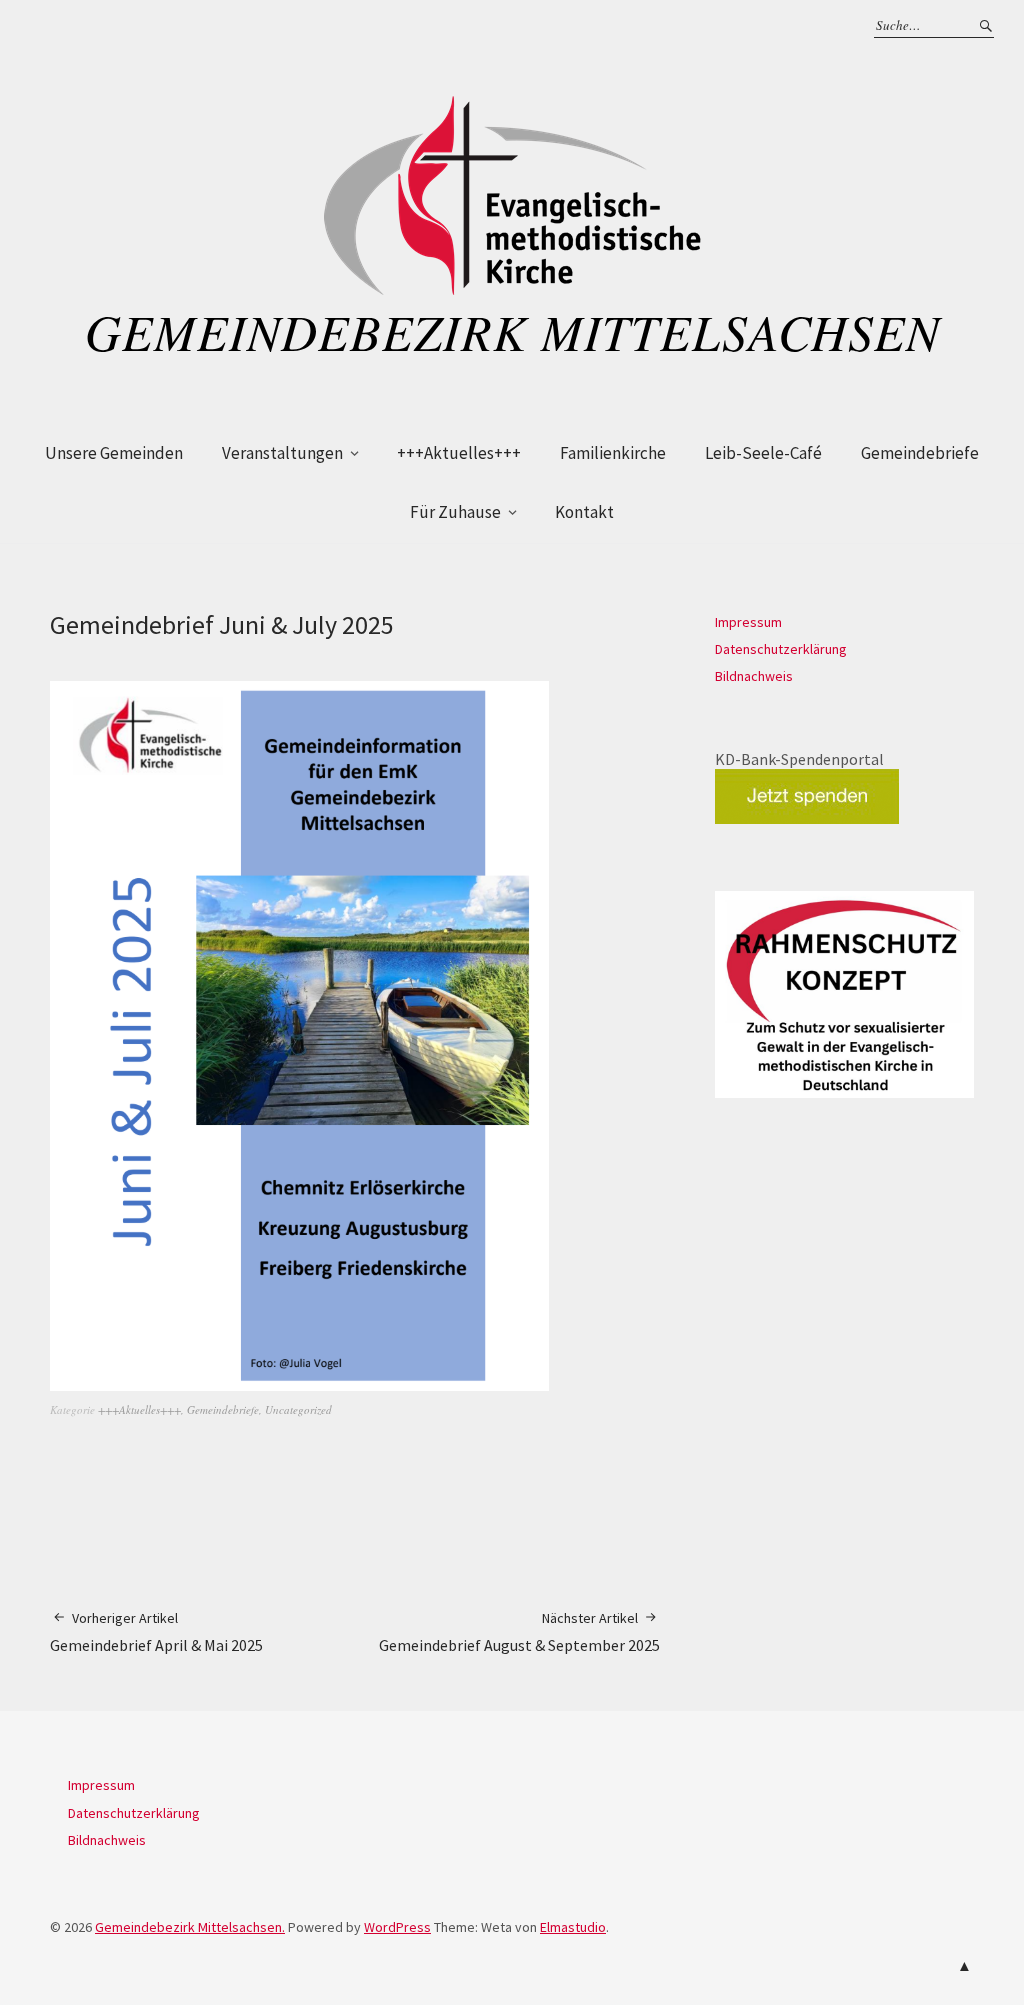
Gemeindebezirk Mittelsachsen (512, 331)
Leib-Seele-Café (763, 453)
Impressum (748, 622)
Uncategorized (298, 1409)
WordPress (397, 1927)
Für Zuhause (455, 512)
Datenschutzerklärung (781, 649)
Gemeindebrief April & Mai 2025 (156, 1632)
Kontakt (584, 512)
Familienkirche (613, 453)
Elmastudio (573, 1927)
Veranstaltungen (282, 453)
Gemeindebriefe (920, 453)
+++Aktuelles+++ (459, 453)
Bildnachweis (754, 676)
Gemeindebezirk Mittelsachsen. (190, 1927)
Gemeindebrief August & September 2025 (519, 1632)
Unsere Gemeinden (114, 453)
